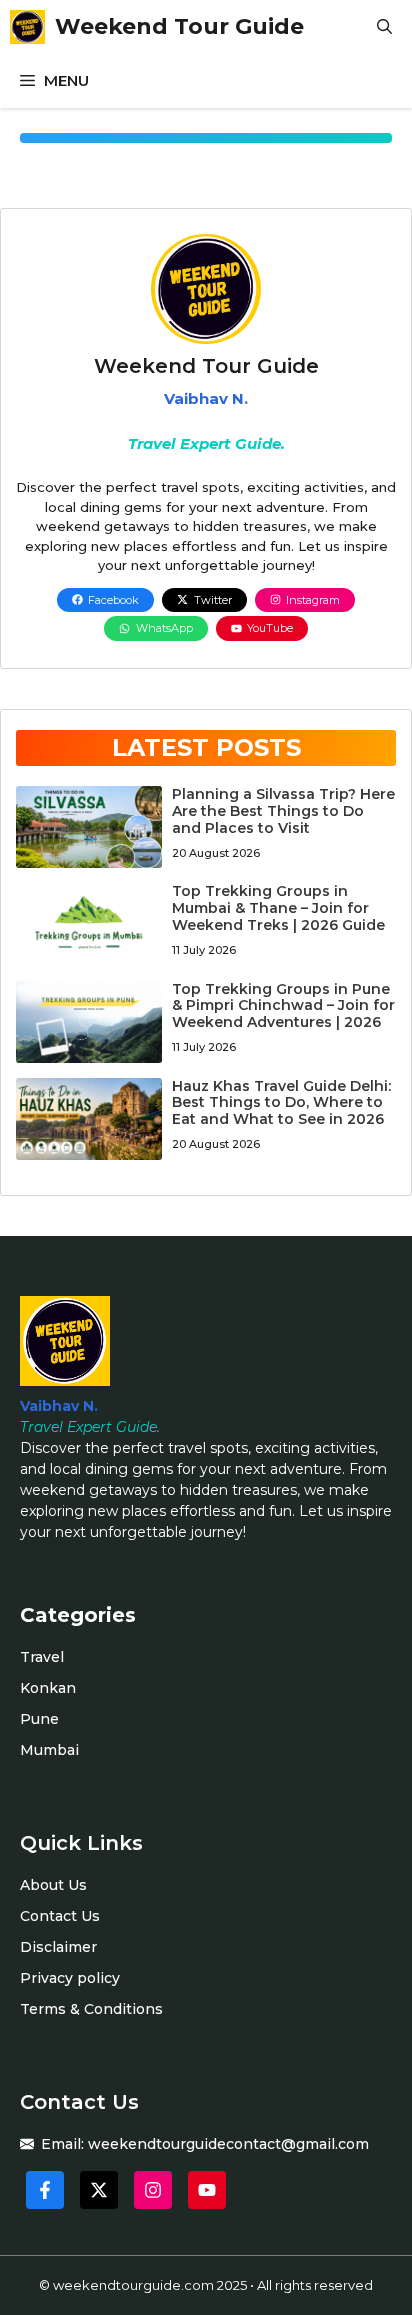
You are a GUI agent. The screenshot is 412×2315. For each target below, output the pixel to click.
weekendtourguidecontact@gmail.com (228, 2144)
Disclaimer (58, 1947)
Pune (39, 1719)
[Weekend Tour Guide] (27, 27)
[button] (384, 27)
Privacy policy (70, 1978)
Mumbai (49, 1750)
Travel (42, 1657)
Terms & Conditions (91, 2009)
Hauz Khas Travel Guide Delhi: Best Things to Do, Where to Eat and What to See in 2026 (281, 1103)
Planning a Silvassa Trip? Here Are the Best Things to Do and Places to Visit (283, 811)
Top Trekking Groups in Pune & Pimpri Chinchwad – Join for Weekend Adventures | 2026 (283, 1006)
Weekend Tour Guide (179, 26)
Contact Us (60, 1916)
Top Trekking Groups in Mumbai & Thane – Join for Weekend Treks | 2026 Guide (278, 908)
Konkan (48, 1688)
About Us (53, 1885)
